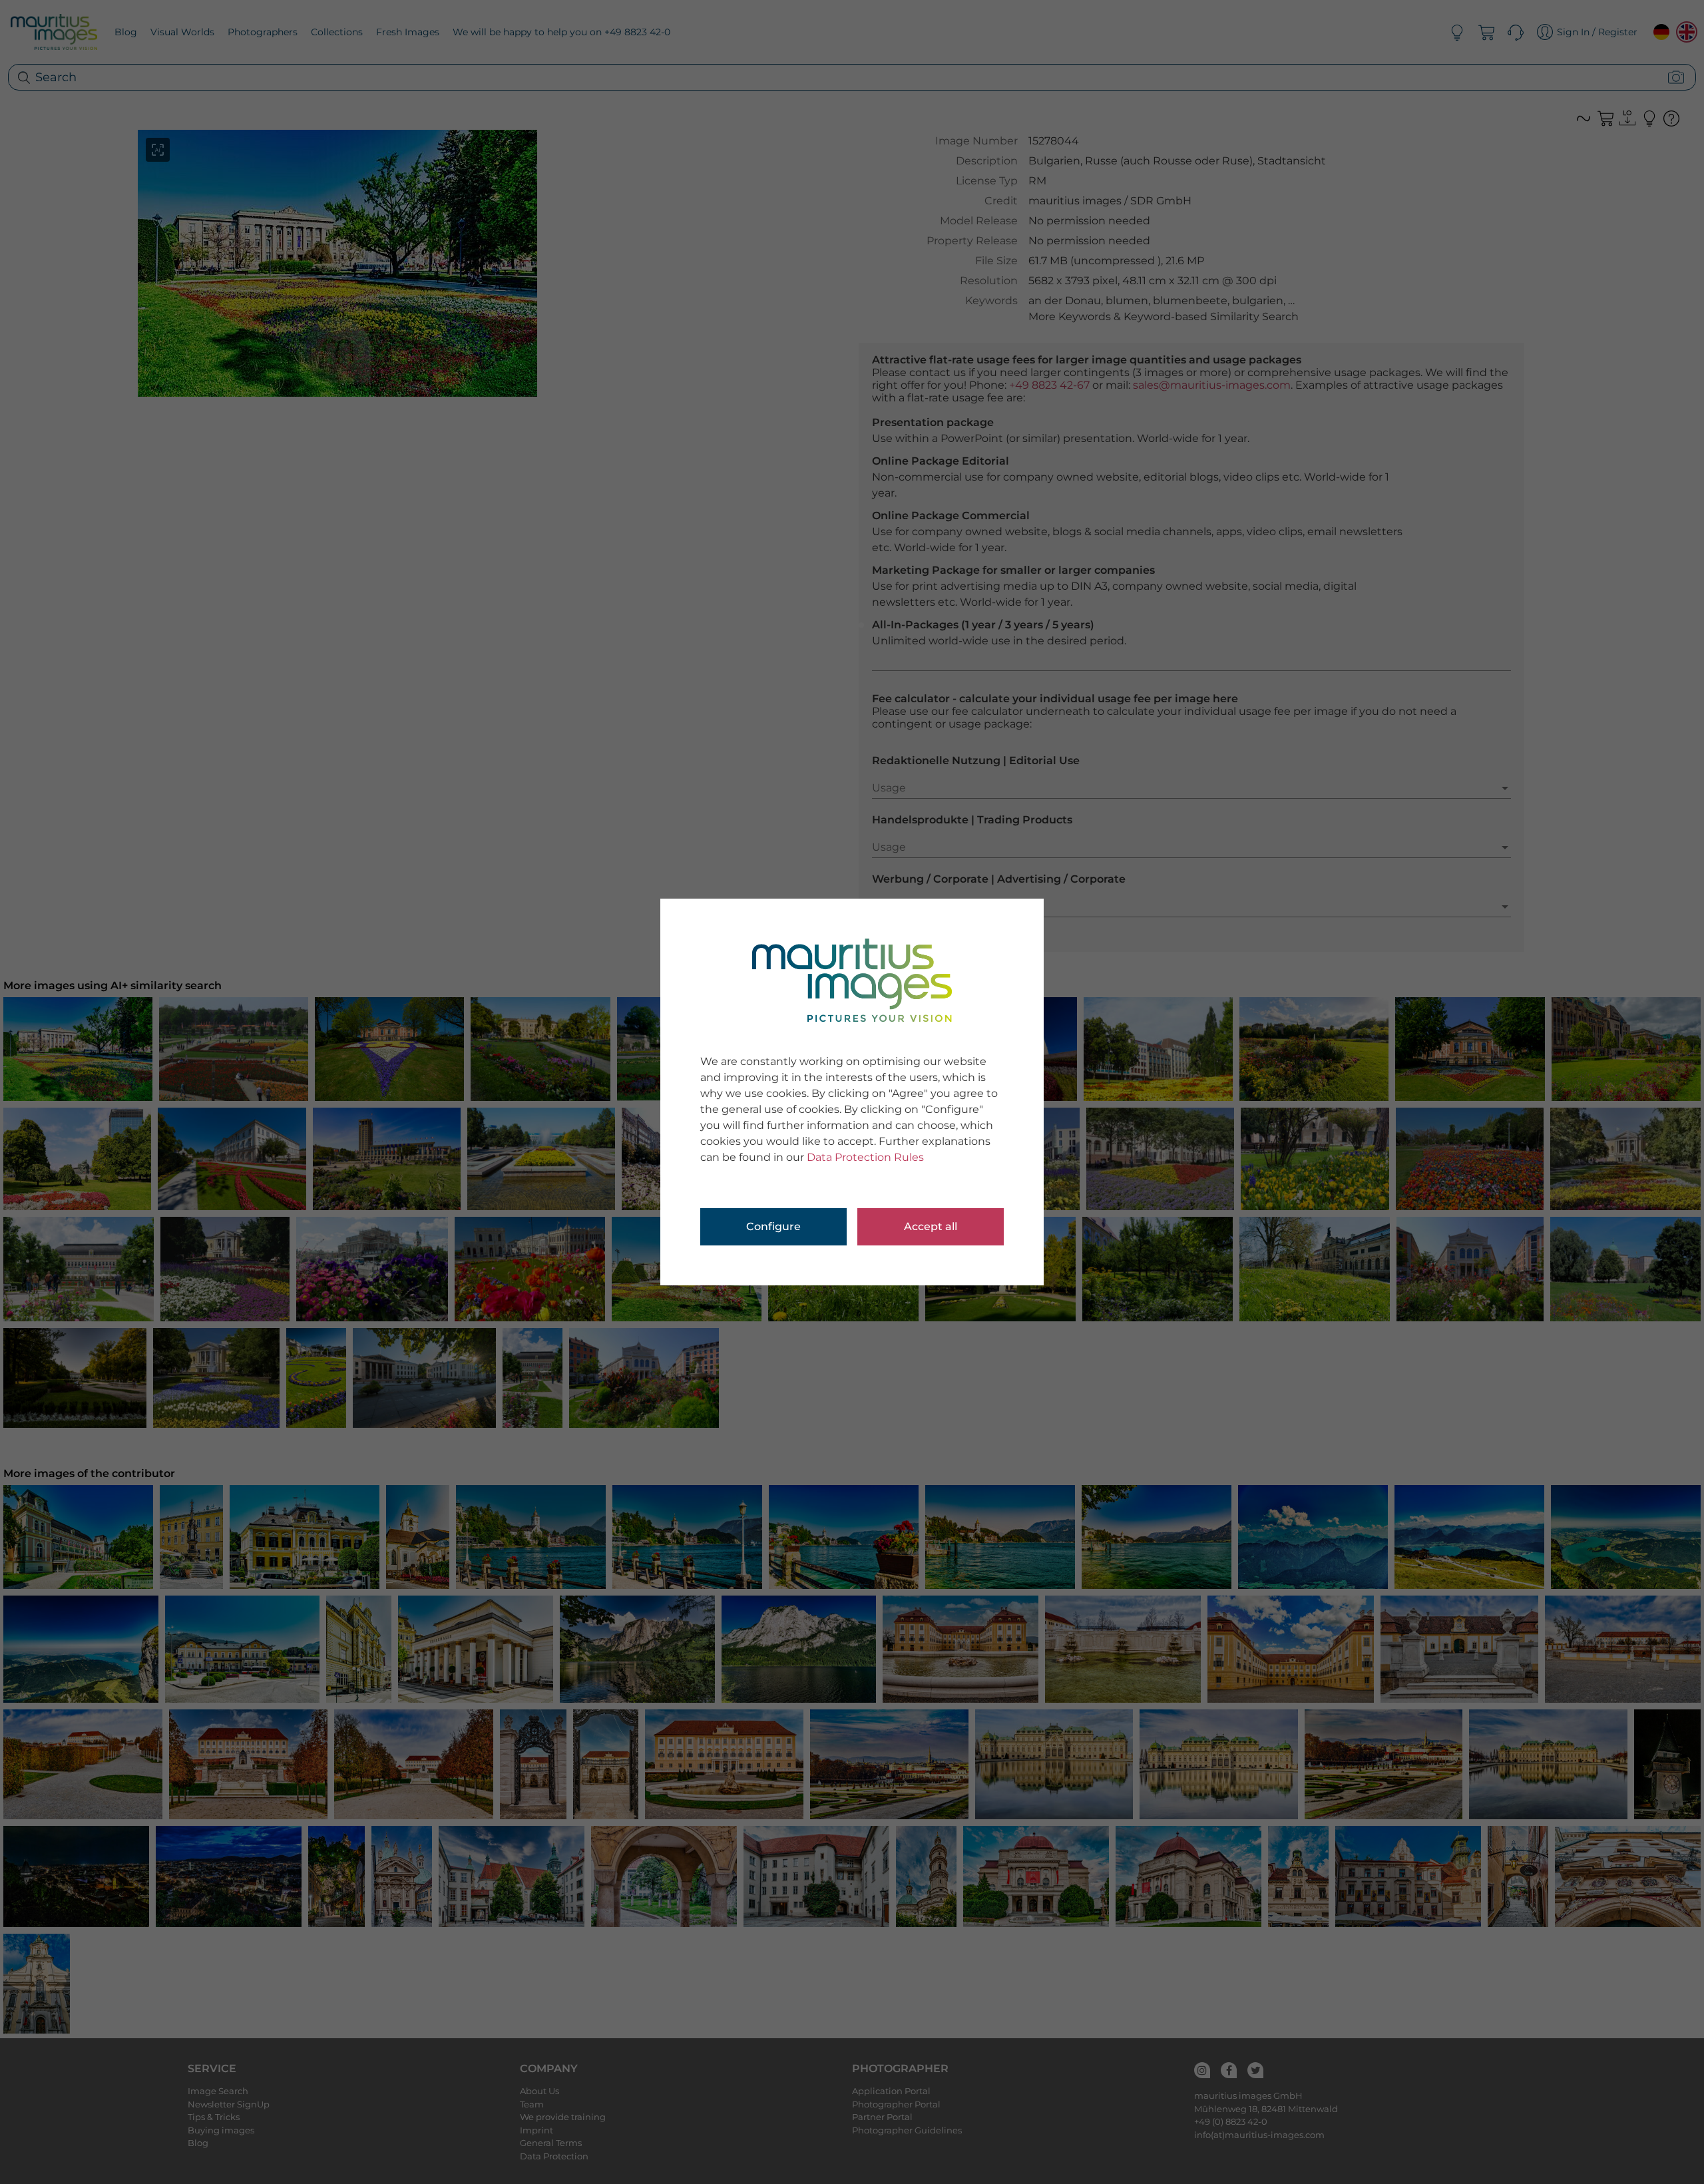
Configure (773, 1226)
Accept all (931, 1226)
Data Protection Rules (865, 1157)
